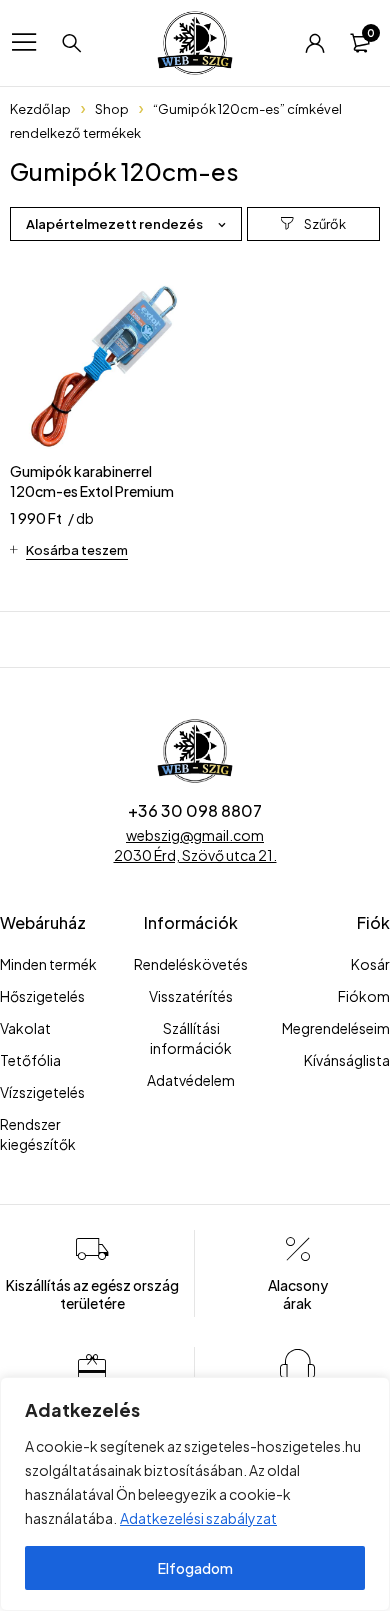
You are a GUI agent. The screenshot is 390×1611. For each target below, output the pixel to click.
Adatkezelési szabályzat (198, 1518)
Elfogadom (195, 1568)
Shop (112, 109)
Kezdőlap (40, 109)
